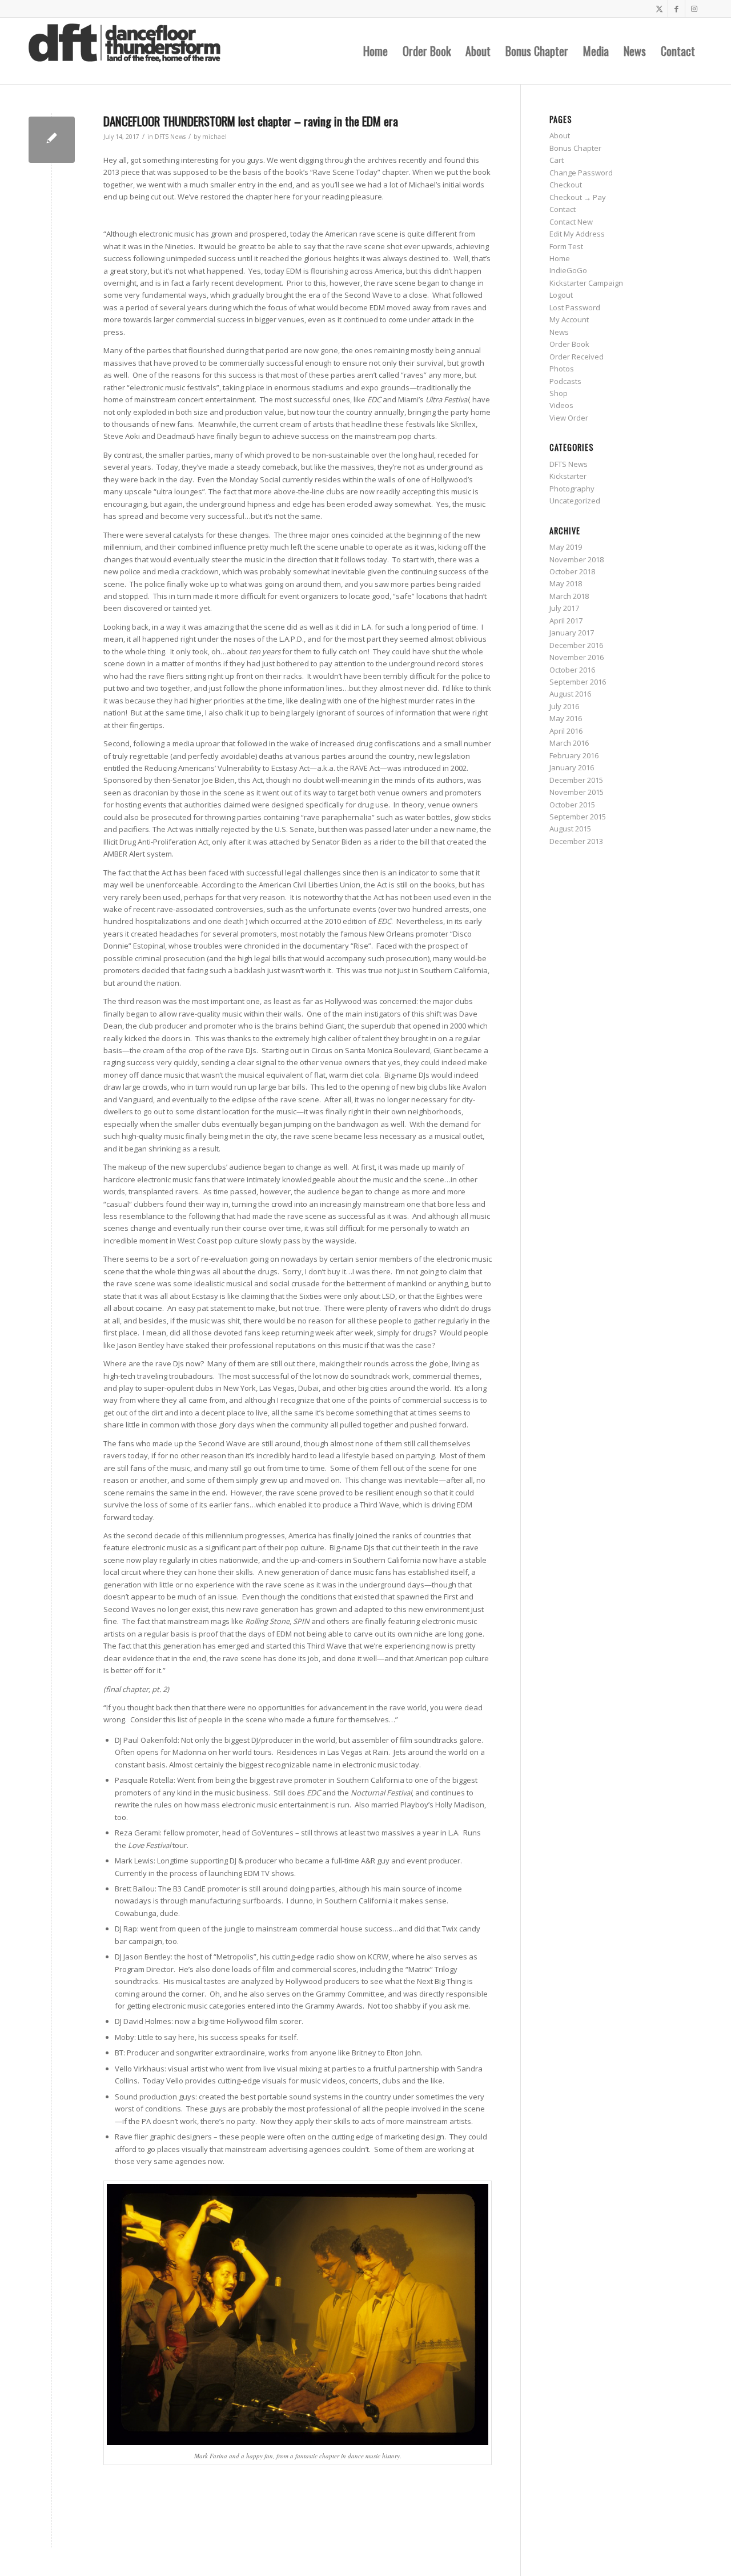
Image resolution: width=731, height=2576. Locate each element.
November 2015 (577, 792)
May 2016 (566, 718)
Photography (572, 489)
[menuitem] (375, 51)
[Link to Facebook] (676, 9)
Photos (562, 369)
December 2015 (576, 780)
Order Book (569, 344)
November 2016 (577, 657)
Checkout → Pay (578, 197)
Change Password (581, 173)
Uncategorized (575, 501)
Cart (557, 160)
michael (214, 137)
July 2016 (564, 706)
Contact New (571, 222)
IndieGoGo (568, 270)
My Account (569, 319)
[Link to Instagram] (694, 9)
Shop (559, 393)
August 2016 (570, 694)
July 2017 (564, 608)
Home (560, 258)
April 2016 (566, 731)
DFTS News (170, 137)
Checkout (566, 185)
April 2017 (566, 621)
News (559, 332)
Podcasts (565, 381)
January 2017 (572, 633)
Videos (561, 405)
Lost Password (575, 307)
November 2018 (577, 559)
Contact (563, 209)
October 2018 (572, 571)
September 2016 (578, 682)
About (560, 135)
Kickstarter (568, 476)
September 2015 (578, 817)
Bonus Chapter (575, 148)
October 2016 (572, 670)
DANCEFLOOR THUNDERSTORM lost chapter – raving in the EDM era (251, 121)
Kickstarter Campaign (586, 283)
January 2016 (572, 767)
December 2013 (576, 841)
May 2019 (566, 547)
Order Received (577, 357)
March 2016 (569, 743)
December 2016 (576, 645)
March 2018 (569, 596)
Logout (561, 295)
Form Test (566, 246)
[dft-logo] (124, 51)
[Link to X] (659, 9)
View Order (569, 418)
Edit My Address (577, 234)
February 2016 (574, 755)
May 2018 (566, 583)
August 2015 (570, 829)
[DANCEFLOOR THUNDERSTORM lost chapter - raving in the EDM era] (52, 140)
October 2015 (572, 805)
